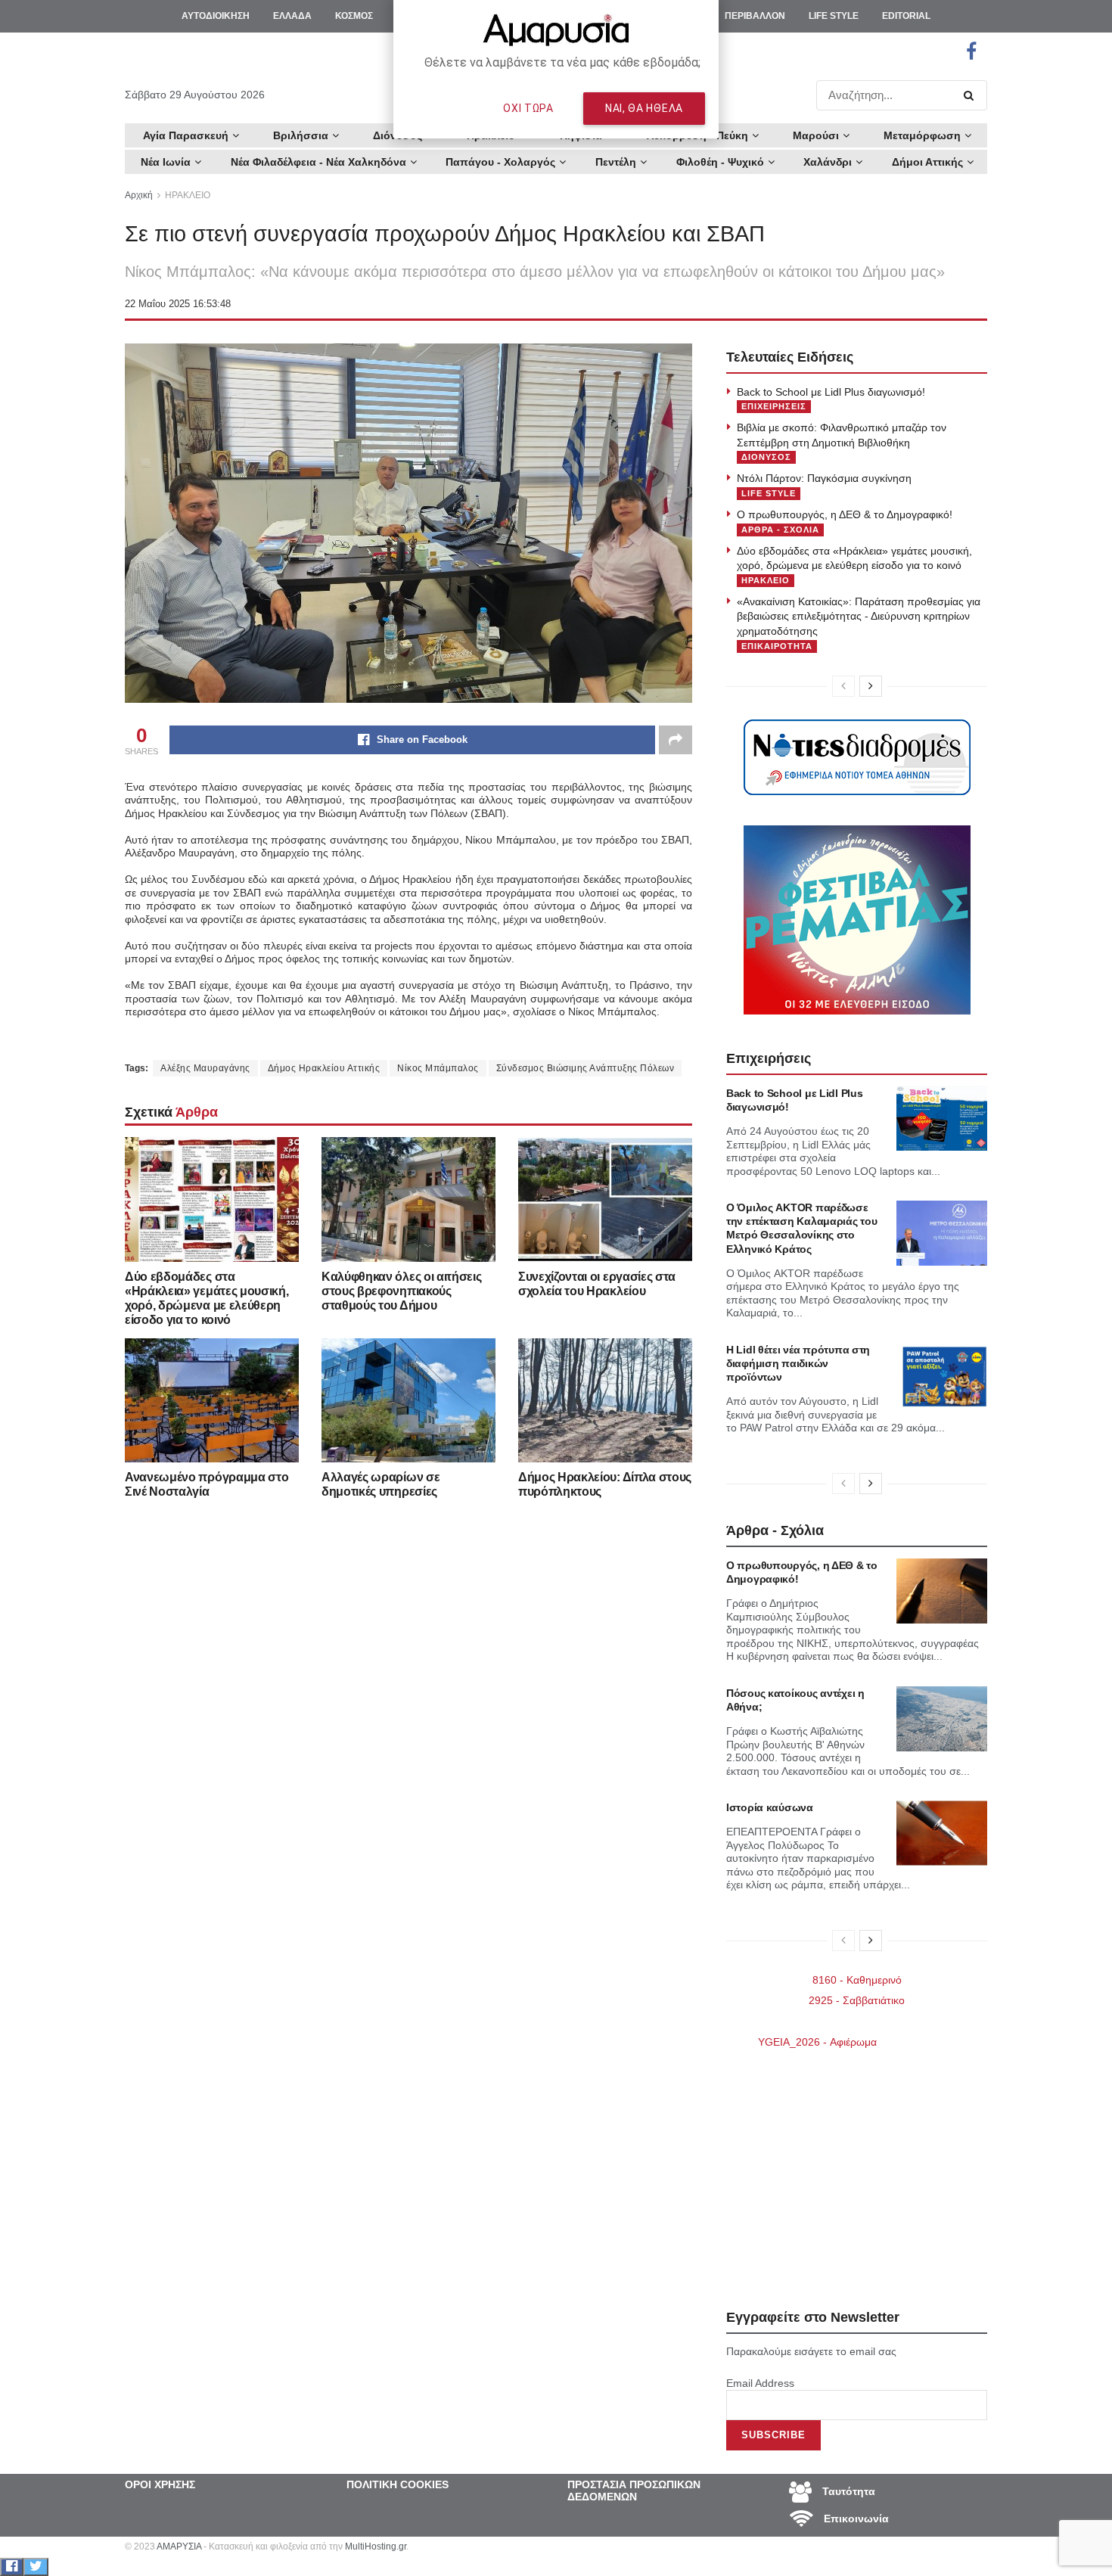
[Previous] (843, 686)
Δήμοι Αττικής (927, 162)
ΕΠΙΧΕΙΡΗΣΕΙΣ (774, 406)
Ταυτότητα (847, 2491)
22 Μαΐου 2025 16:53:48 (178, 304)
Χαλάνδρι (828, 162)
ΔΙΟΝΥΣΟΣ (766, 457)
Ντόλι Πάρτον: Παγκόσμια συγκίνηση (824, 478)
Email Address (760, 2383)
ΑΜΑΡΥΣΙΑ (179, 2546)
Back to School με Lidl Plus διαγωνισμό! (831, 392)
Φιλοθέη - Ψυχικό (720, 162)
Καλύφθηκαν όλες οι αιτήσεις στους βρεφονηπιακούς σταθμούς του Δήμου (401, 1291)
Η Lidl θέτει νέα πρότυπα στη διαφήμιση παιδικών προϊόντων (798, 1363)
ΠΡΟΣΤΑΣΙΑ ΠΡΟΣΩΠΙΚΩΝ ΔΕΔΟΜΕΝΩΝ (634, 2491)
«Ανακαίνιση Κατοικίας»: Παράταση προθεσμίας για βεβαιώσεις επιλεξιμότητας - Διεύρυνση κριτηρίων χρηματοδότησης (859, 616)
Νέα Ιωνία (166, 162)
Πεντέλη (616, 162)
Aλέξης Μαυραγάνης (205, 1068)
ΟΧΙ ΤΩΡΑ (528, 108)
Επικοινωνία (855, 2519)
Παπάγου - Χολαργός (500, 162)
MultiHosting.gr (376, 2546)
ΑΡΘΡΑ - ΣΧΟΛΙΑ (780, 530)
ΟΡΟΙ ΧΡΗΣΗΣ (160, 2484)
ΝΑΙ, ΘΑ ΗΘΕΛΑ (644, 108)
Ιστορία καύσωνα (770, 1807)
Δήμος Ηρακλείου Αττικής (324, 1068)
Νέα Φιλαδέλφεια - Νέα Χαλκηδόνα (318, 162)
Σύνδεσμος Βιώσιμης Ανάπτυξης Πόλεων (586, 1068)
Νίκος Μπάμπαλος (438, 1068)
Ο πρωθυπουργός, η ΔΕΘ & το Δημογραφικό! (845, 514)
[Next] (871, 686)
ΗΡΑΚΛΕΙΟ (188, 195)
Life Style (769, 493)
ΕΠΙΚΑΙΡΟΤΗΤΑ (777, 646)
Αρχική (139, 195)
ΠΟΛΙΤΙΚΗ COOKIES (398, 2484)
